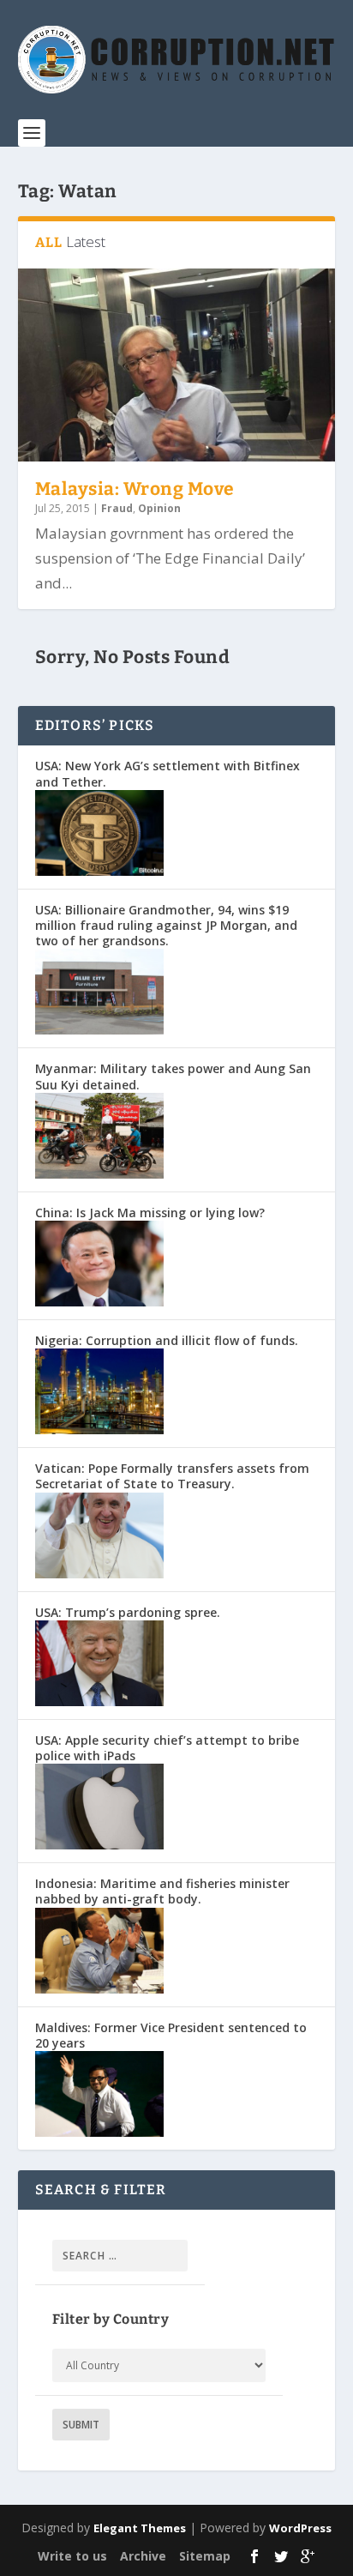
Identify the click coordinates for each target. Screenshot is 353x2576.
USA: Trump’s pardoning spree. (128, 1612)
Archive (143, 2556)
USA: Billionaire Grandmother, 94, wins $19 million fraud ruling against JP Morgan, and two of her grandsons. (166, 925)
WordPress (300, 2528)
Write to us (72, 2556)
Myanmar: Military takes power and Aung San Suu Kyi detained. (173, 1076)
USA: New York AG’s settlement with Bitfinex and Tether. (168, 773)
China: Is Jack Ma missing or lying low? (150, 1213)
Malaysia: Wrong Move (135, 489)
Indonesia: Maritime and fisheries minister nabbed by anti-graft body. (162, 1891)
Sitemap (205, 2556)
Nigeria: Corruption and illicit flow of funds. (167, 1340)
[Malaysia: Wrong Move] (177, 365)
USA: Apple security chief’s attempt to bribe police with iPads (167, 1748)
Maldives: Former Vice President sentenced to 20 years (171, 2035)
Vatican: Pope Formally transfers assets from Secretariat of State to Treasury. (172, 1476)
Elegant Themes (140, 2528)
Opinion (159, 508)
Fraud (117, 508)
